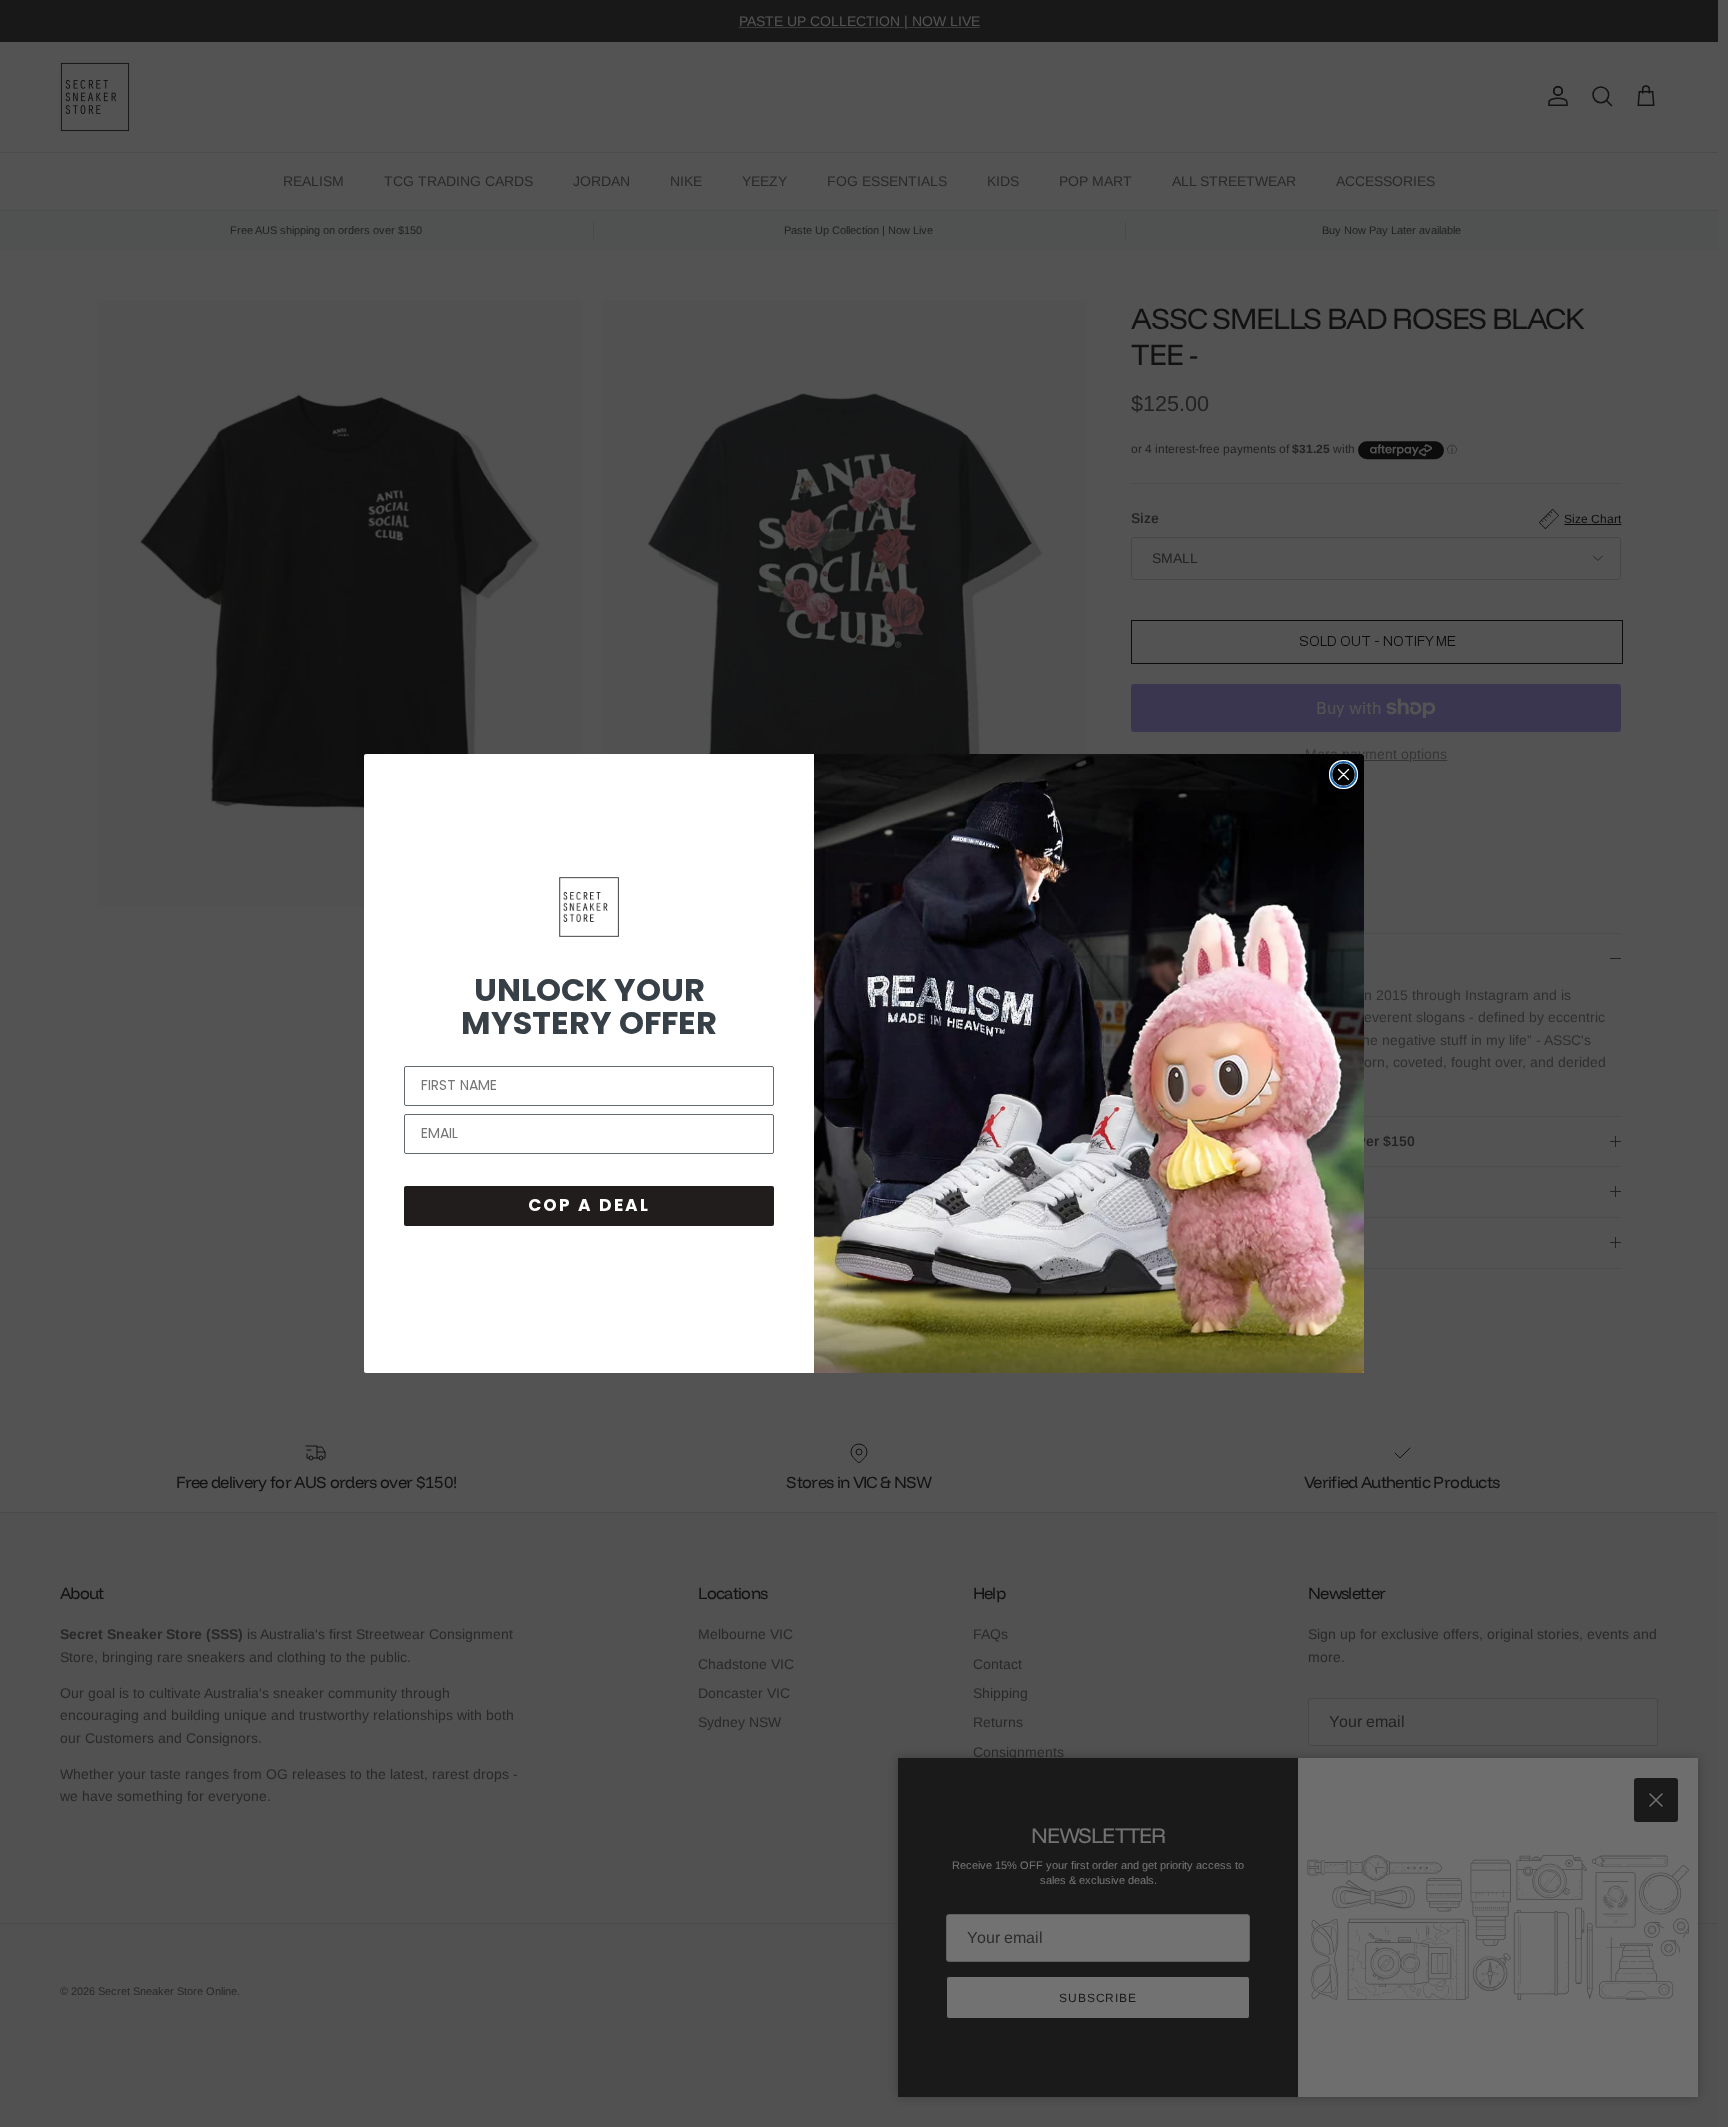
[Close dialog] (1343, 774)
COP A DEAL (589, 1205)
